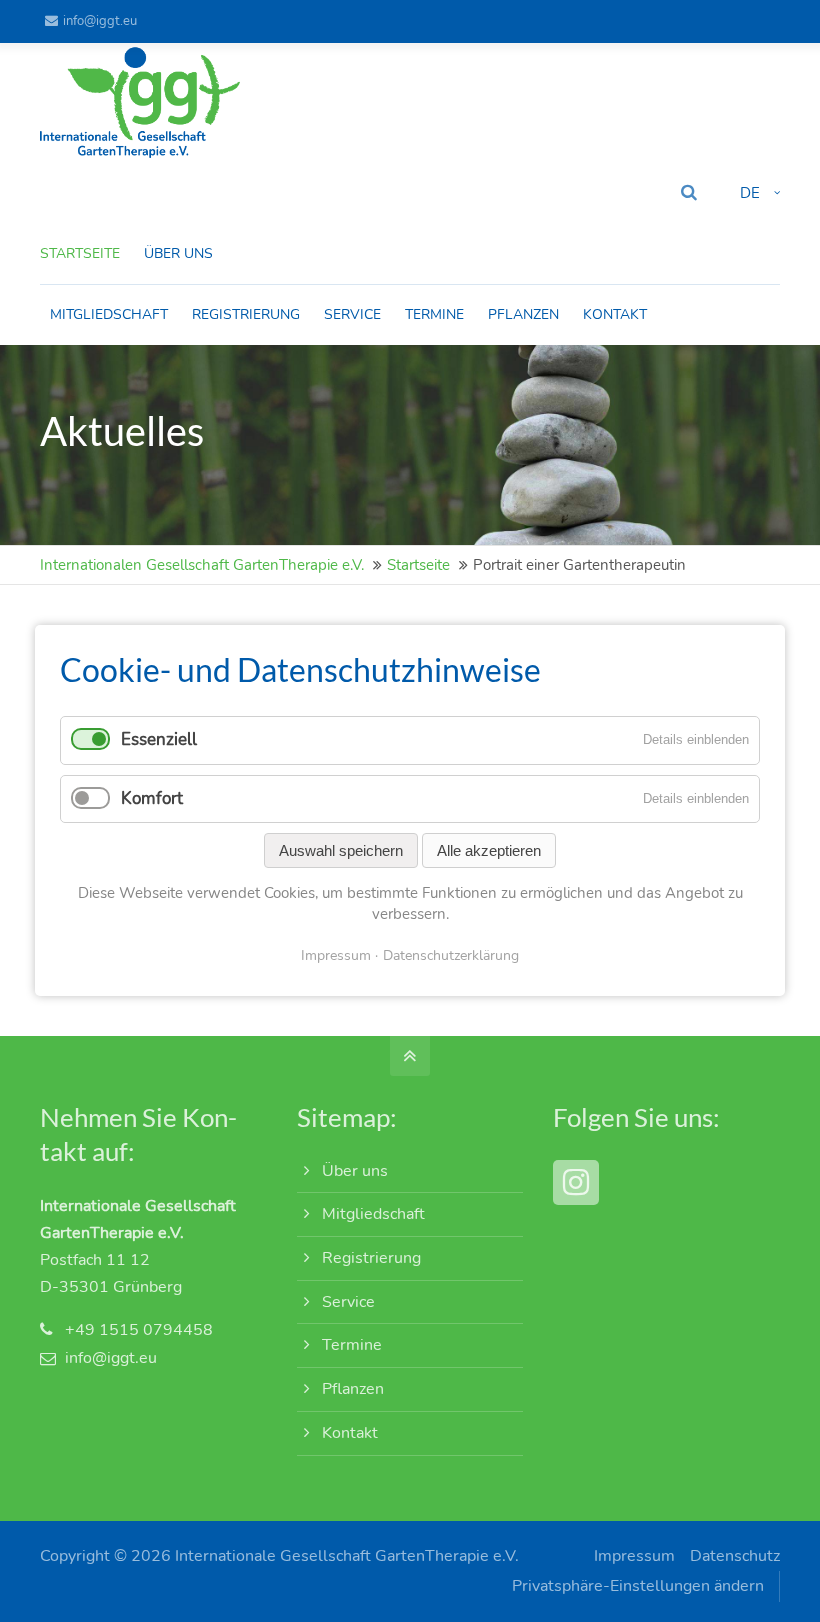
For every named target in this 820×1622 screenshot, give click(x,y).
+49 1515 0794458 (139, 1330)
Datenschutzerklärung (451, 955)
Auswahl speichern (341, 850)
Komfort (152, 798)
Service (348, 1302)
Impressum (634, 1556)
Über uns (355, 1171)
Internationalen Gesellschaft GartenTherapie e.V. (202, 565)
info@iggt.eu (100, 21)
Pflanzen (353, 1389)
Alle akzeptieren (489, 850)
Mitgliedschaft (373, 1214)
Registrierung (371, 1258)
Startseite (418, 565)
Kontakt (350, 1433)
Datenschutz (735, 1556)
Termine (352, 1345)
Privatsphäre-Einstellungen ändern (638, 1586)
